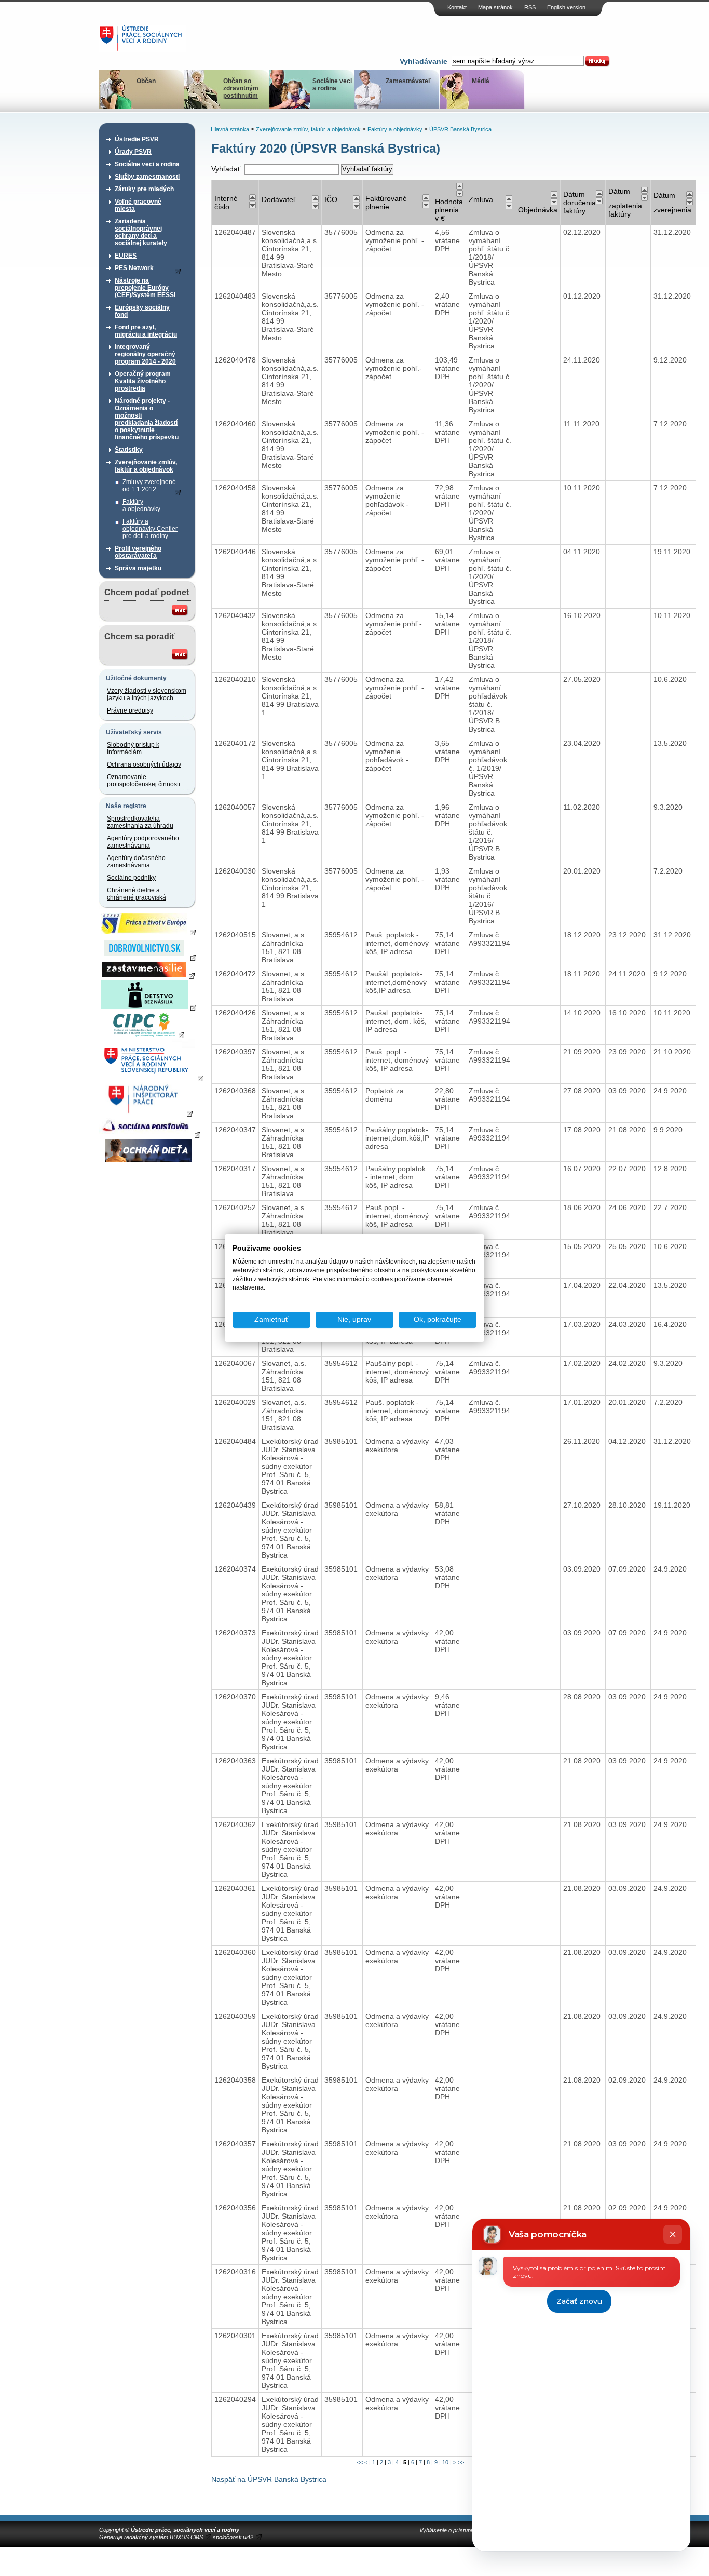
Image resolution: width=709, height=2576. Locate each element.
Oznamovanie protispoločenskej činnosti (144, 781)
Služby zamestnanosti (147, 177)
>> (461, 2462)
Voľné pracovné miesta (138, 205)
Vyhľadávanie (424, 61)
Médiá (481, 81)
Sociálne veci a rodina (332, 85)
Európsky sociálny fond (142, 311)
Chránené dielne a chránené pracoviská (137, 894)
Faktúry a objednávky (141, 505)
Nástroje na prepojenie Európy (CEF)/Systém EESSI (145, 288)
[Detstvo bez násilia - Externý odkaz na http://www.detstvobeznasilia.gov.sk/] (148, 1007)
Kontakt (457, 7)
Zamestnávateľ (408, 81)
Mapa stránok (495, 7)
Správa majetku (138, 568)
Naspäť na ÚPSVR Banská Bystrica (269, 2479)
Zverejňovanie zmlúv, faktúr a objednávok (146, 466)
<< (360, 2462)
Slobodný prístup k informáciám (133, 748)
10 (445, 2462)
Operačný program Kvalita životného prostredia (143, 381)
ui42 (248, 2537)
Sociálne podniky (131, 878)
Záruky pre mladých (144, 189)
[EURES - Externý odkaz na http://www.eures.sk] (148, 932)
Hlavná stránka (230, 129)
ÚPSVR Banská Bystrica (460, 129)
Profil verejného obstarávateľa (138, 552)
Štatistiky (129, 450)
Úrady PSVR (133, 152)
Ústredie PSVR (137, 139)
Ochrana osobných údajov (144, 764)
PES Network (134, 268)
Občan (146, 81)
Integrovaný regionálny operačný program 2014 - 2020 (145, 354)
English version (566, 7)
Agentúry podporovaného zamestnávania (143, 842)
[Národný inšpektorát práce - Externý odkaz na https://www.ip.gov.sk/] (148, 1113)
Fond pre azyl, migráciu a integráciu (146, 331)
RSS (530, 7)
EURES (126, 256)
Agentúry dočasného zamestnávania (136, 862)
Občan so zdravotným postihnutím (241, 88)
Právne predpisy (130, 710)
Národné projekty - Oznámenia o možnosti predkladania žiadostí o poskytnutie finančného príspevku (147, 419)
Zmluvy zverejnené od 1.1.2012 (149, 486)
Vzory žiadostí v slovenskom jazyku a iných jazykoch (147, 694)
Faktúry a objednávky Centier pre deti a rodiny (150, 529)
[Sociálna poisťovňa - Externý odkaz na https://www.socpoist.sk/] (150, 1134)
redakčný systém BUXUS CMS (163, 2537)
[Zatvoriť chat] (673, 2234)
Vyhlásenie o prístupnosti (451, 2530)
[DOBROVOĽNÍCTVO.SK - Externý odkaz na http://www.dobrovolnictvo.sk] (148, 957)
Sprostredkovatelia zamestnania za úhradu (140, 822)
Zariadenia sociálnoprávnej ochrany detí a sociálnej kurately (141, 232)
